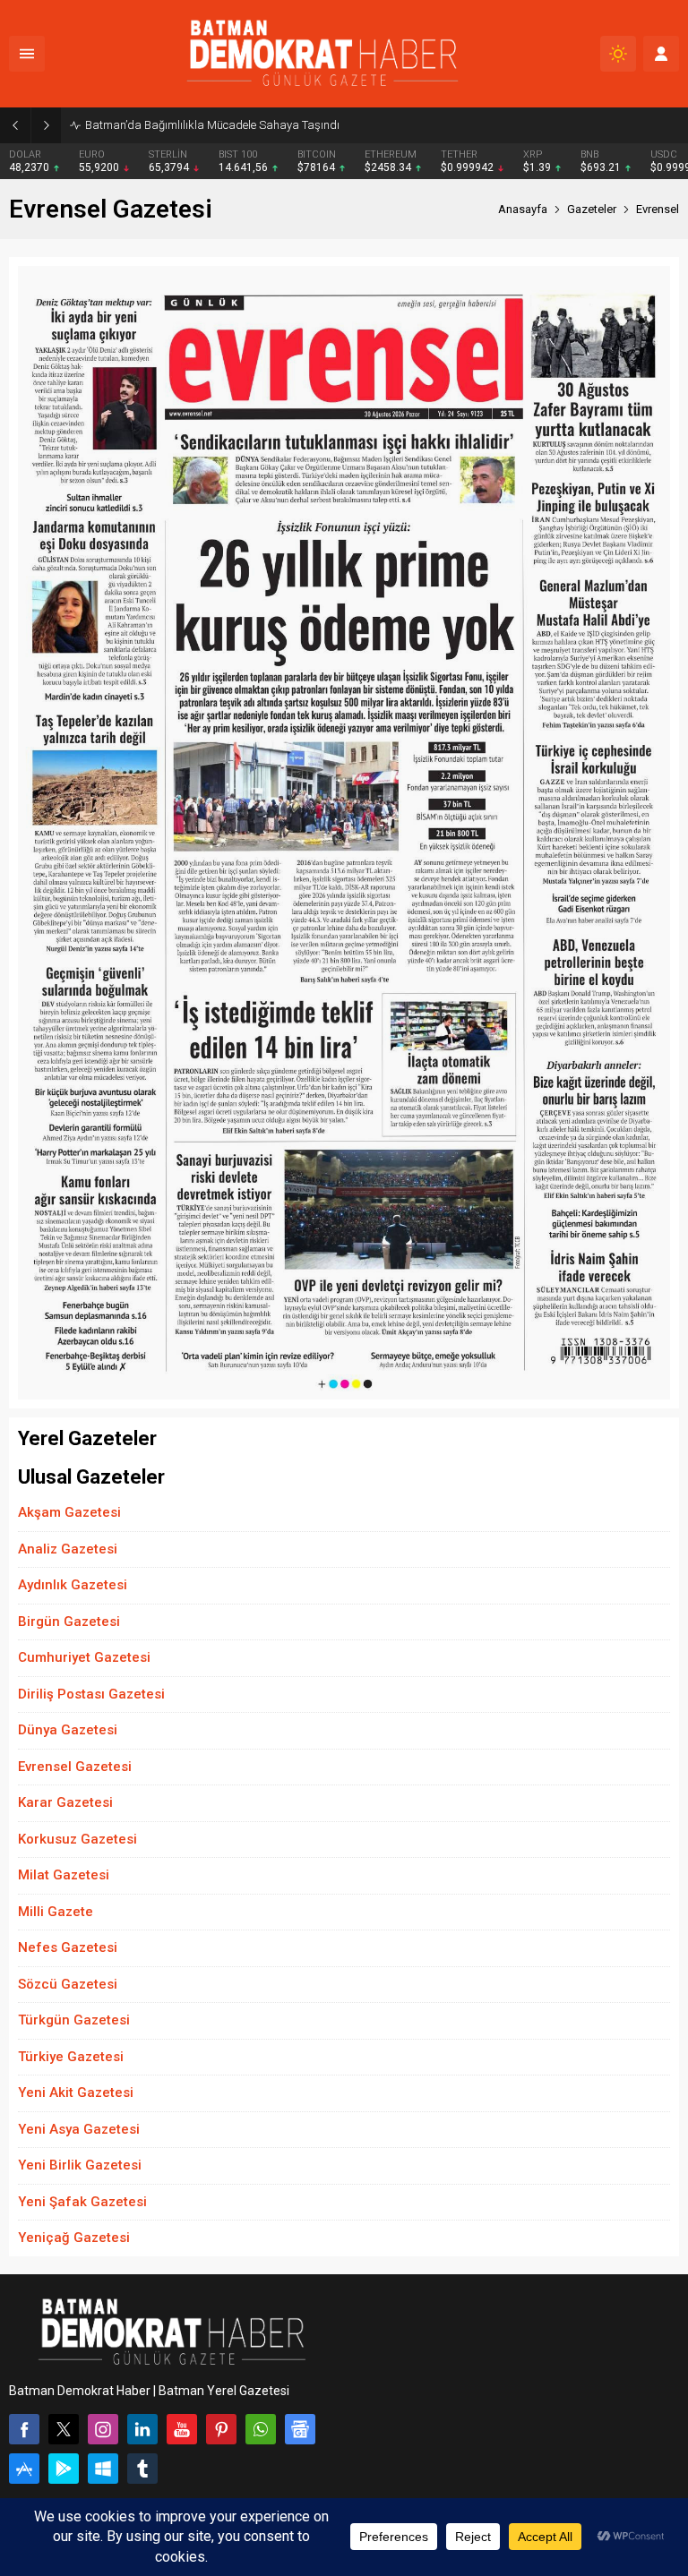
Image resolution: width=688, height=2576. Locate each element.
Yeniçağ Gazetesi (74, 2238)
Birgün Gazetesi (69, 1622)
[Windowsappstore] (103, 2469)
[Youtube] (182, 2429)
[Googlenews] (300, 2429)
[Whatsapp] (261, 2429)
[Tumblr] (142, 2469)
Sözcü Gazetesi (68, 1984)
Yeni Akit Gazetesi (76, 2092)
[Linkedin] (142, 2429)
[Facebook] (24, 2429)
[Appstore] (24, 2469)
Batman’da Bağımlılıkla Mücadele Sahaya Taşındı (212, 125)
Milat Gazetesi (64, 1875)
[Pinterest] (221, 2429)
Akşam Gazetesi (69, 1512)
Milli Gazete (56, 1912)
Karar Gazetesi (65, 1802)
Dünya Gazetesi (68, 1730)
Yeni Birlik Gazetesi (80, 2165)
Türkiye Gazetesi (71, 2057)
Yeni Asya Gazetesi (79, 2129)
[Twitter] (64, 2429)
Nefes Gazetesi (68, 1947)
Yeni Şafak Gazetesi (82, 2202)
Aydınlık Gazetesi (73, 1585)
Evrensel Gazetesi (75, 1767)
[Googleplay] (64, 2469)
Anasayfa (523, 209)
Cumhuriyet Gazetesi (84, 1657)
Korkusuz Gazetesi (77, 1839)
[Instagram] (103, 2429)
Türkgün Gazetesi (74, 2020)
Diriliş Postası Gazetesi (91, 1694)
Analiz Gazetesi (68, 1549)
